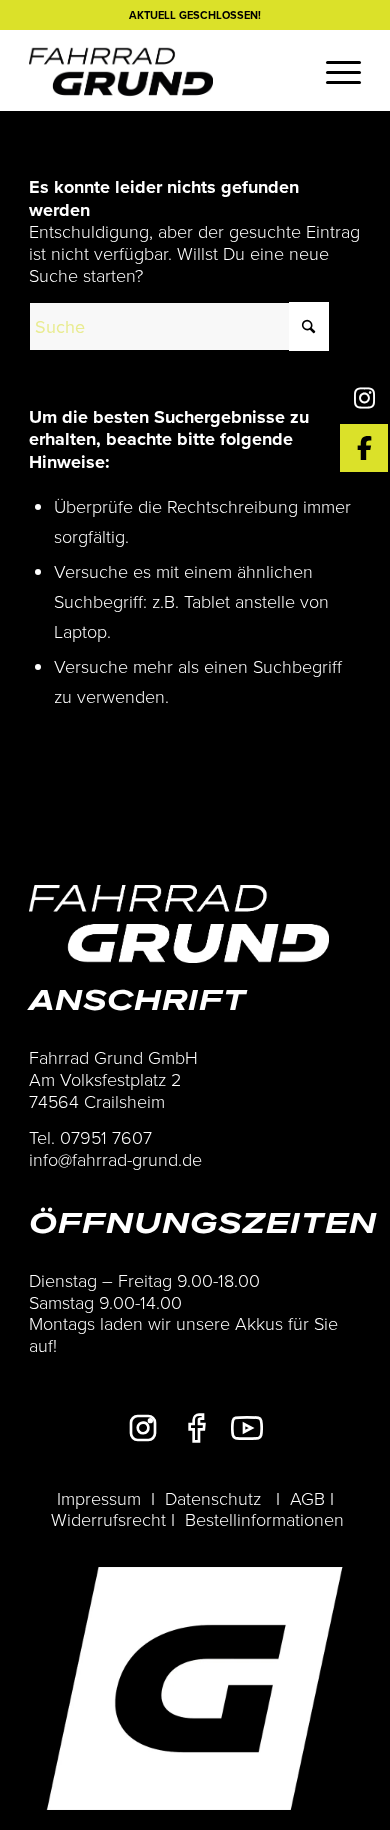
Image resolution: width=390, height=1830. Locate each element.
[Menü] (333, 70)
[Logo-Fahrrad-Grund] (161, 70)
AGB (307, 1498)
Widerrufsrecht (108, 1519)
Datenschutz (213, 1498)
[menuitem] (333, 70)
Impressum (99, 1498)
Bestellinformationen (264, 1519)
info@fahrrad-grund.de (115, 1159)
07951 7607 (106, 1137)
